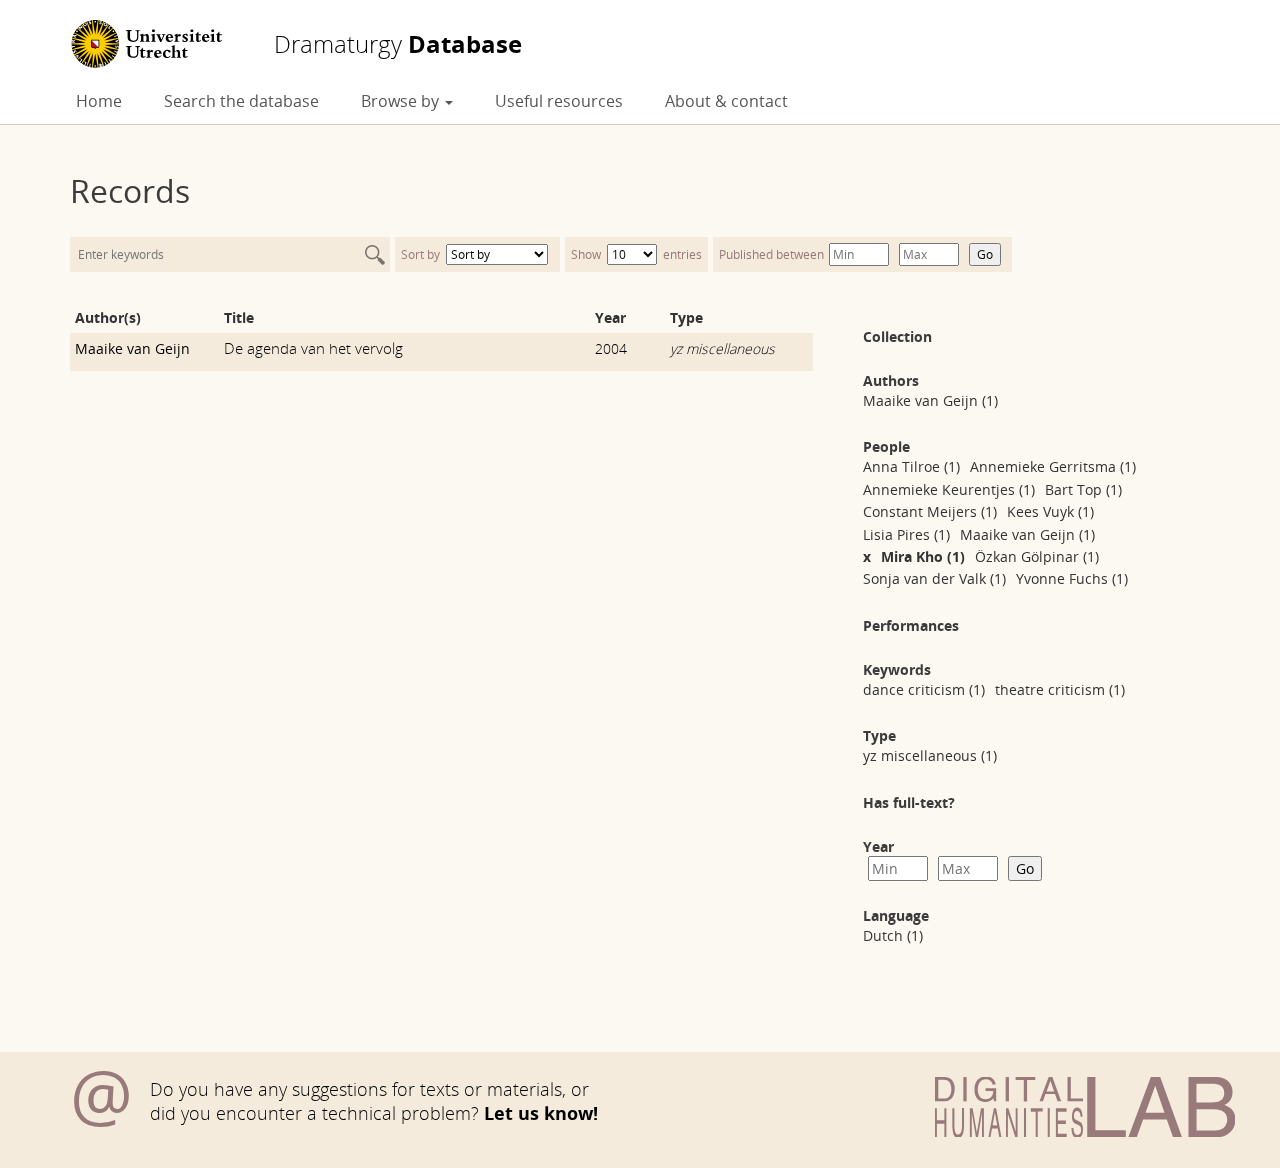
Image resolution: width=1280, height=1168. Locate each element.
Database (398, 44)
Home (99, 101)
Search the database (241, 101)
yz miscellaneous (722, 348)
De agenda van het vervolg (313, 348)
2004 (611, 348)
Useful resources (559, 101)
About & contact (726, 101)
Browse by (402, 101)
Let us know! (541, 1113)
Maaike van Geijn (132, 348)
